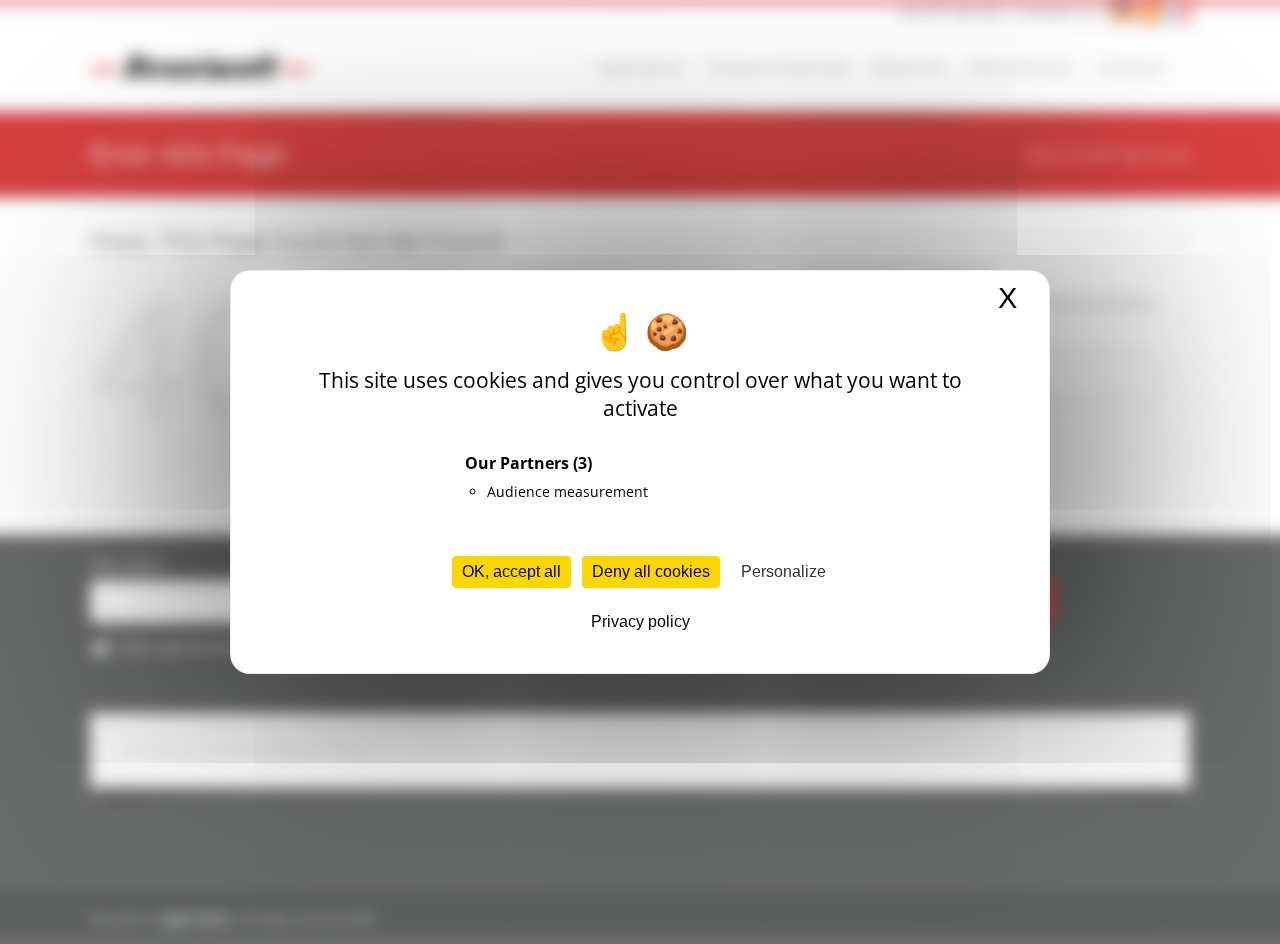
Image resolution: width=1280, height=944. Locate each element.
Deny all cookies (651, 571)
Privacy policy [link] (640, 621)
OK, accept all (511, 571)
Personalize (783, 571)
